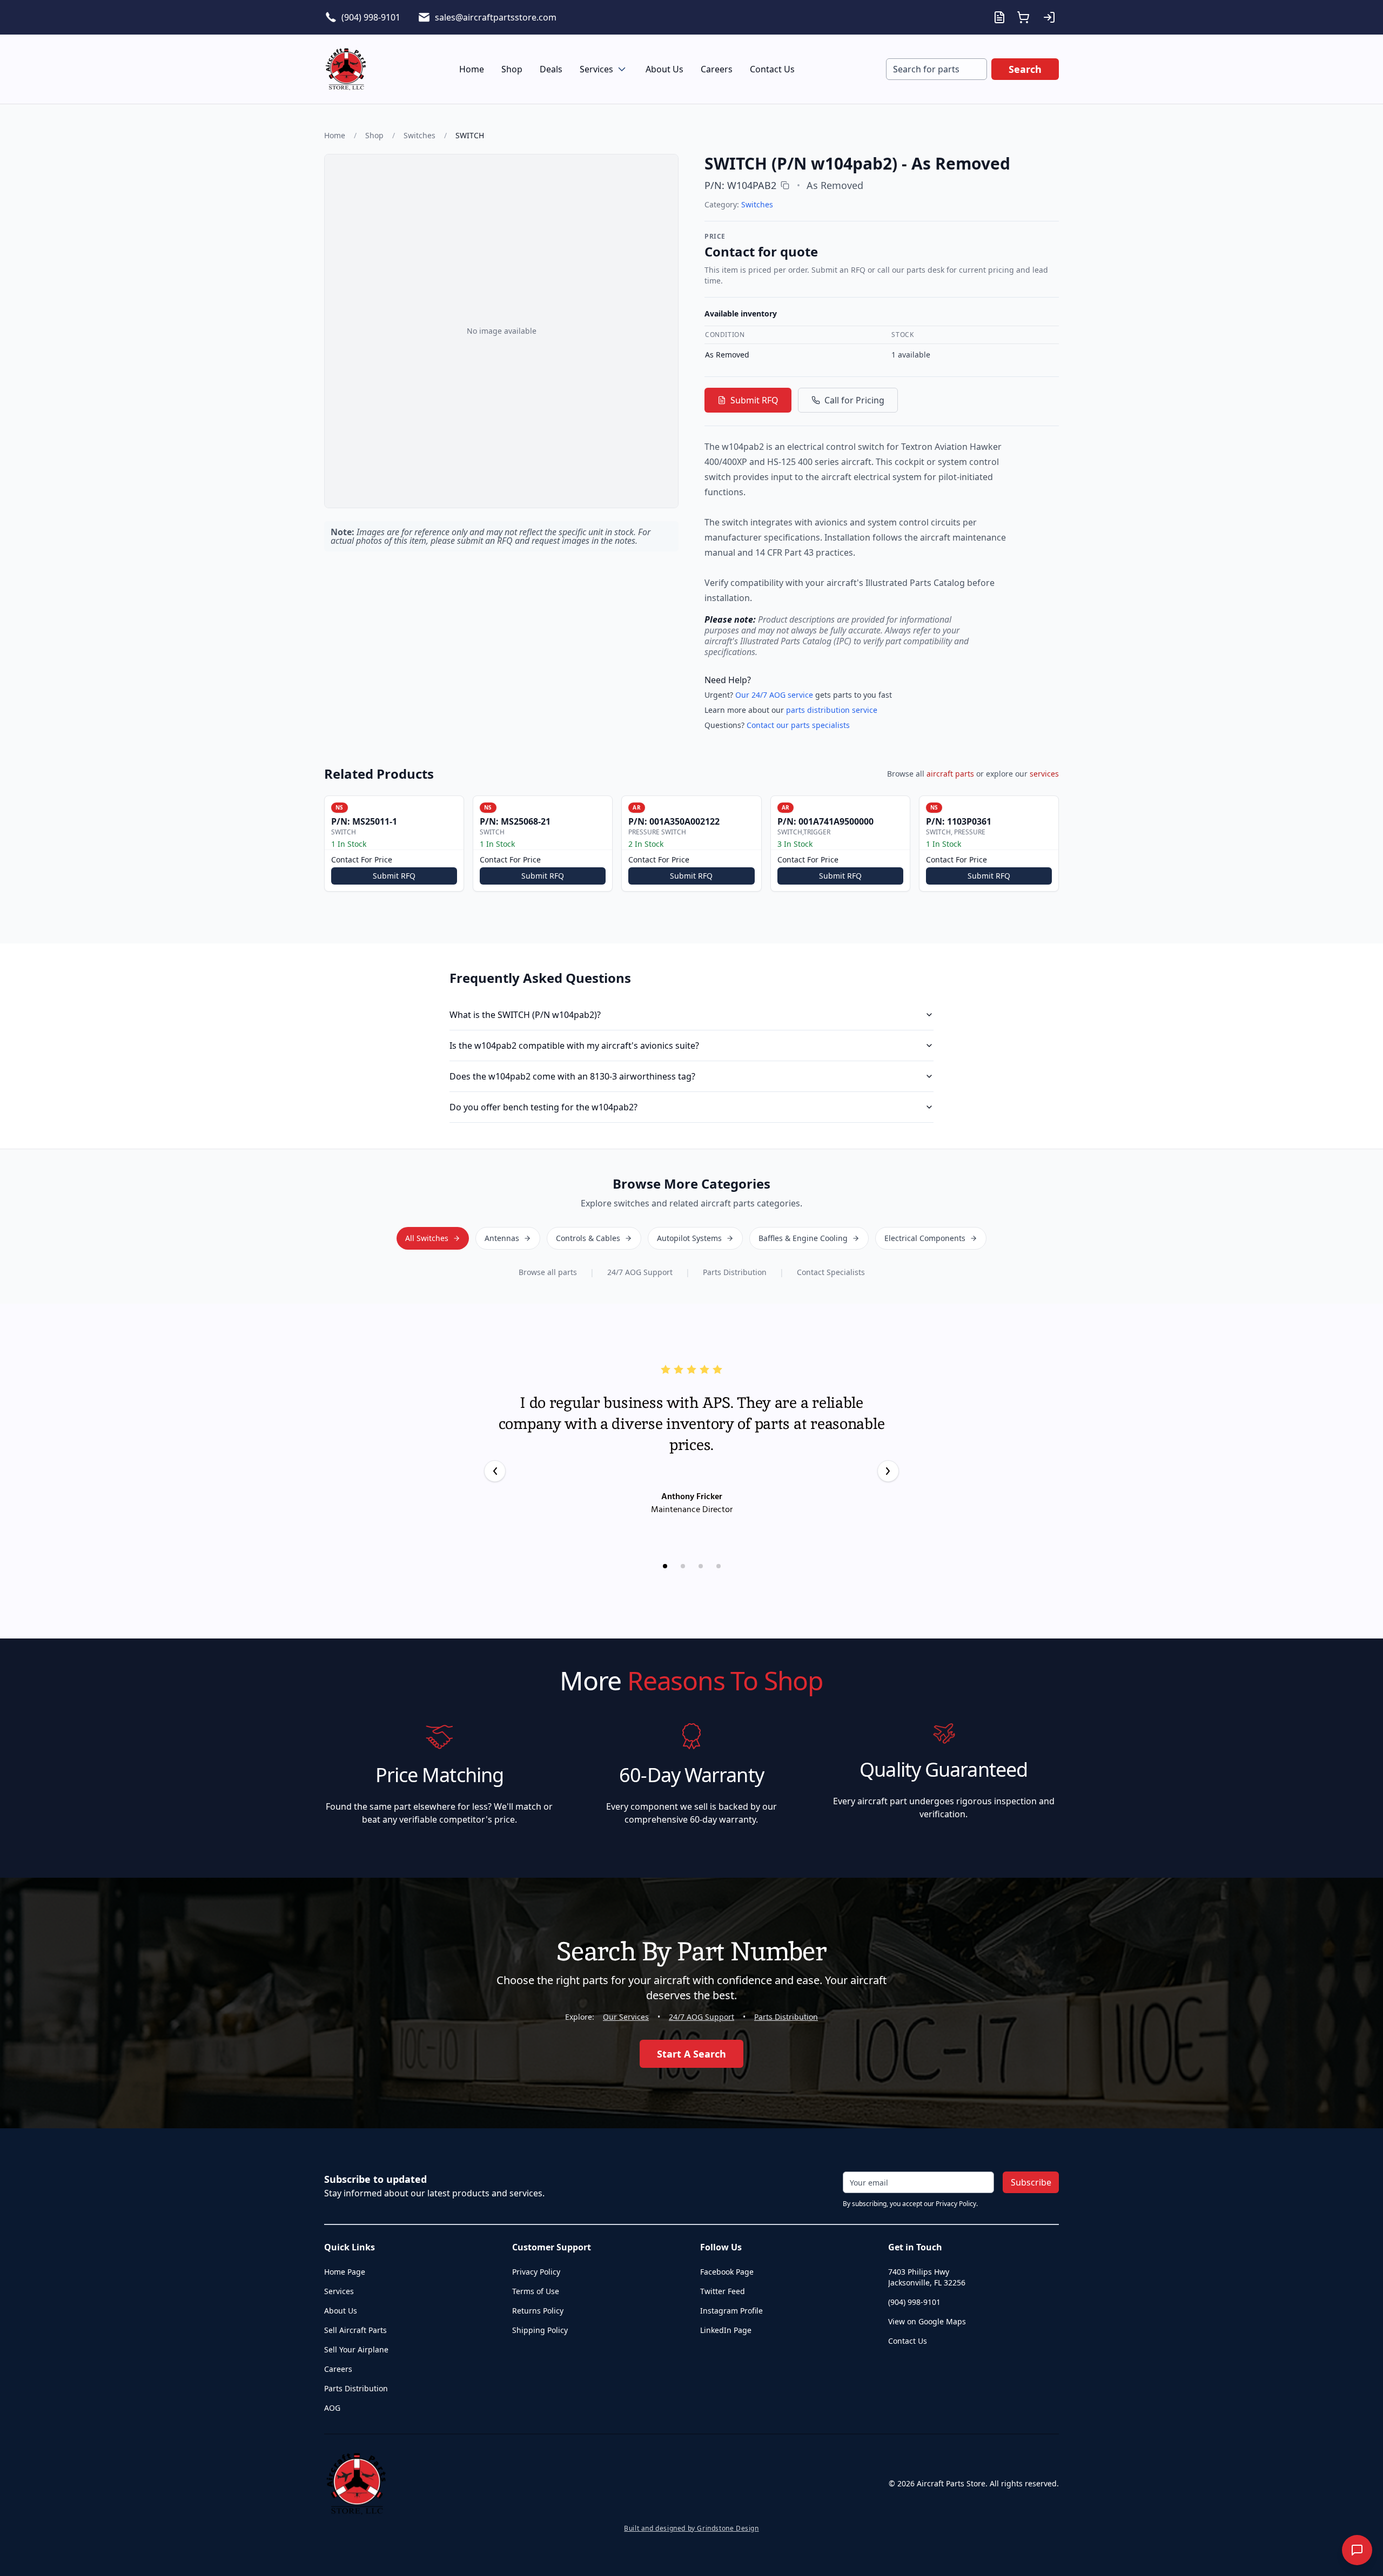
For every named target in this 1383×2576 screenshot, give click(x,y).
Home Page (345, 2272)
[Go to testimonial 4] (719, 1566)
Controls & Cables (588, 1238)
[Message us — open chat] (1357, 2550)
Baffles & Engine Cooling (803, 1238)
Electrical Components (925, 1238)
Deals (551, 69)
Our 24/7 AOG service (774, 695)
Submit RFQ (754, 400)
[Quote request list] (999, 17)
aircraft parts (950, 774)
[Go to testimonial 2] (683, 1566)
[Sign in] (1049, 17)
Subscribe (1031, 2182)
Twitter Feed (723, 2291)
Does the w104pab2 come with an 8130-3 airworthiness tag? (572, 1076)
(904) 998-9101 (371, 17)
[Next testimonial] (888, 1471)
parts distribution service (832, 710)
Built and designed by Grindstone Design (691, 2528)
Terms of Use (536, 2291)
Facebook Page (727, 2272)
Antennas (502, 1238)
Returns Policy (538, 2311)
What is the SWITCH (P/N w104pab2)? (525, 1015)
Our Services (626, 2017)
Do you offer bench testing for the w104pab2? (543, 1107)
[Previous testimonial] (495, 1471)
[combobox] (936, 69)
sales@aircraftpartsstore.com (496, 17)
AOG (332, 2408)
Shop (512, 69)
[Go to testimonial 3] (701, 1566)
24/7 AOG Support (640, 1272)
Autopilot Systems (689, 1238)
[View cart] (1023, 17)
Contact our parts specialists (798, 725)
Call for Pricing (854, 400)
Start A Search (691, 2054)
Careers (717, 69)
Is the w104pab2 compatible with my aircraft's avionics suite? (574, 1046)
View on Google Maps (927, 2321)
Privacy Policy (536, 2272)
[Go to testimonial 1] (665, 1566)
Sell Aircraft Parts (355, 2330)
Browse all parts (548, 1272)
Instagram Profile (731, 2311)
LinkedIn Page (726, 2330)
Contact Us (772, 69)
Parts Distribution (735, 1272)
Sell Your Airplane (356, 2349)
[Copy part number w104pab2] (785, 185)
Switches (419, 135)
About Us (664, 69)
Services (596, 69)
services (1044, 774)
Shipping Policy (540, 2330)
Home (472, 69)
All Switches (427, 1238)
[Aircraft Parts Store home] (346, 69)
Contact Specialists (831, 1272)
